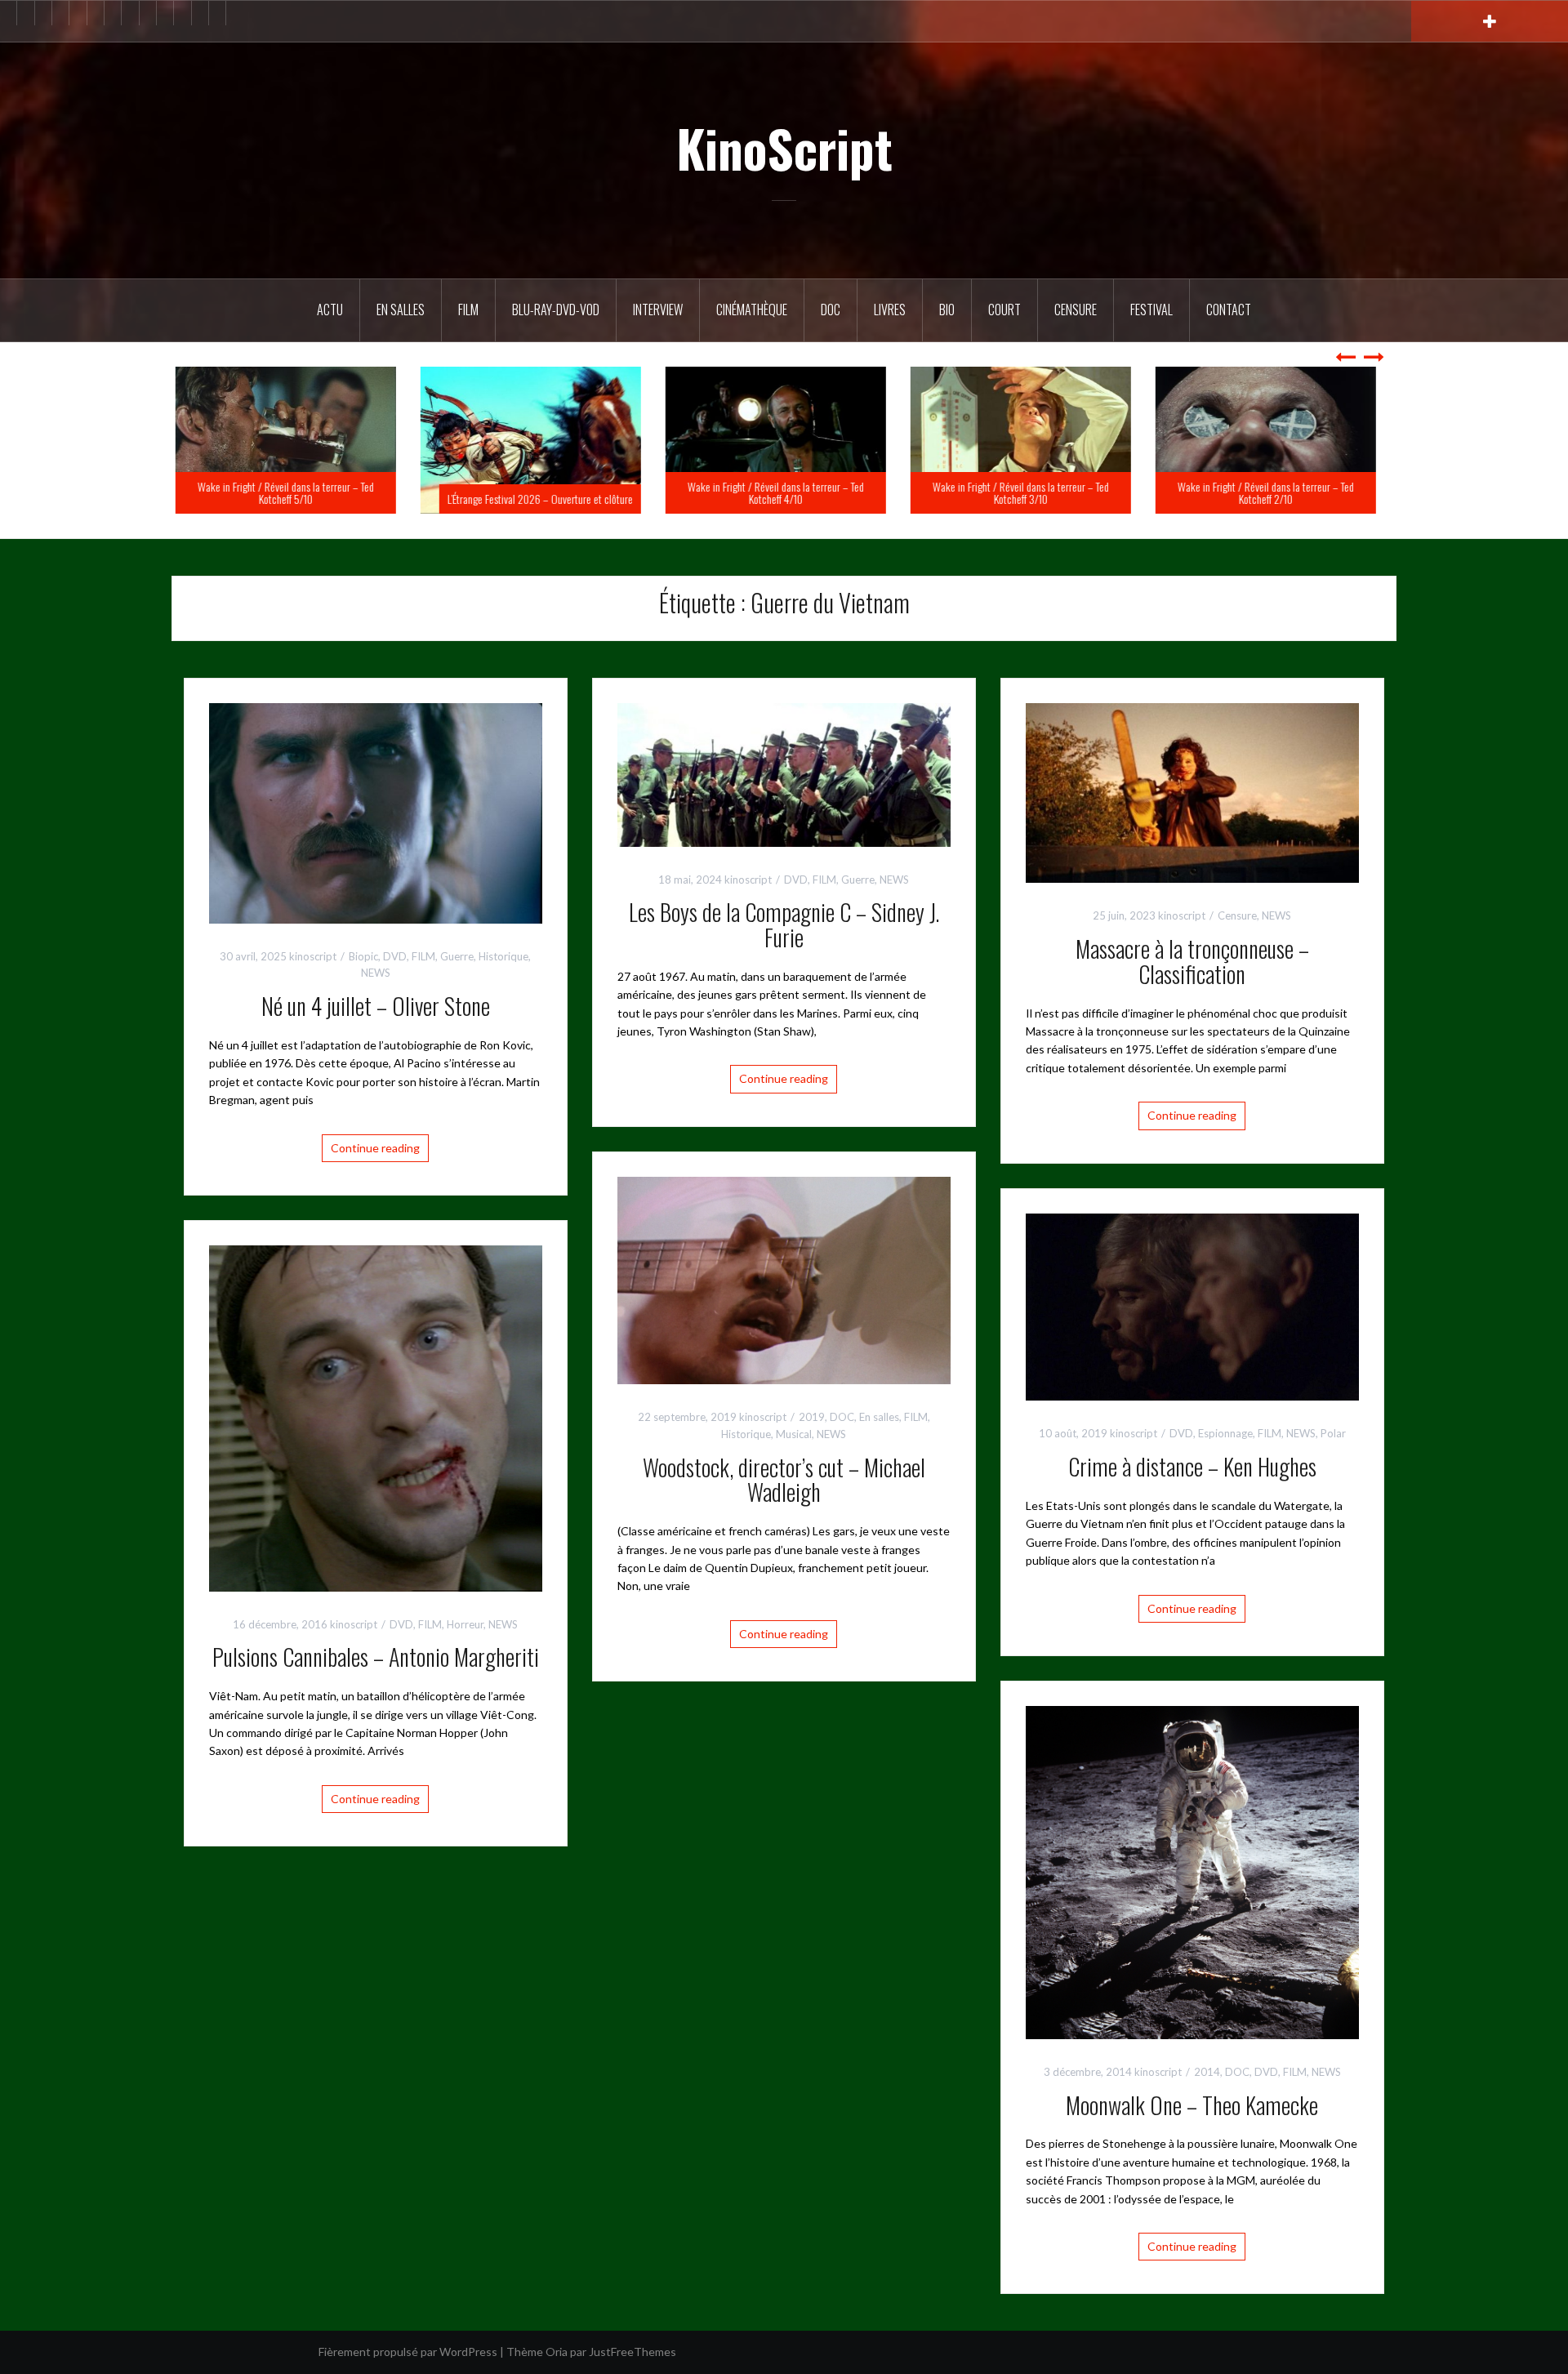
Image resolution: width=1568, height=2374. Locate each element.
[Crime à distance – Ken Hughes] (1192, 1305)
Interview (658, 310)
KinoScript (784, 148)
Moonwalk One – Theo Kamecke (1192, 2105)
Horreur (465, 1624)
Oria (557, 2352)
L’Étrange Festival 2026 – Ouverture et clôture (548, 499)
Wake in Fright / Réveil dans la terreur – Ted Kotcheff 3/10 (1029, 492)
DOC (831, 310)
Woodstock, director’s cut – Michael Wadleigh (784, 1480)
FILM (468, 310)
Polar (1333, 1433)
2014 (1207, 2072)
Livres (890, 310)
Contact (1229, 310)
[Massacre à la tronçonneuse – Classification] (1192, 792)
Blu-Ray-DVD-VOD (556, 310)
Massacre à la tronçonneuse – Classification (1192, 961)
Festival (1151, 310)
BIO (947, 310)
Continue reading (375, 1148)
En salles (401, 310)
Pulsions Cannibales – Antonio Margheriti (376, 1657)
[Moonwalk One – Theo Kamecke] (1192, 1871)
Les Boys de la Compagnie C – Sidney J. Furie (784, 924)
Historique (503, 956)
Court (1004, 310)
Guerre (457, 956)
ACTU (330, 310)
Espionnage (1225, 1433)
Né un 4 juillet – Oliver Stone (376, 1006)
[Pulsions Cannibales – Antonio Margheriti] (376, 1416)
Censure (1076, 310)
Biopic (363, 956)
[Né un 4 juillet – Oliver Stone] (376, 811)
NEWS (376, 973)
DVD (395, 956)
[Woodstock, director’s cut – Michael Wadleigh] (784, 1278)
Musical (794, 1434)
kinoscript (313, 956)
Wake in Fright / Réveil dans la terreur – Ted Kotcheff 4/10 (784, 492)
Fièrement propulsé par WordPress (408, 2352)
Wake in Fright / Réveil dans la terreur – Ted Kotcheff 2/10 (1274, 492)
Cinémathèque (752, 310)
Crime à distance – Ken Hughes (1192, 1466)
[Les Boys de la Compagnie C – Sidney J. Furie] (784, 773)
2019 (812, 1417)
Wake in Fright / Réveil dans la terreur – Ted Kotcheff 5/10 (294, 492)
